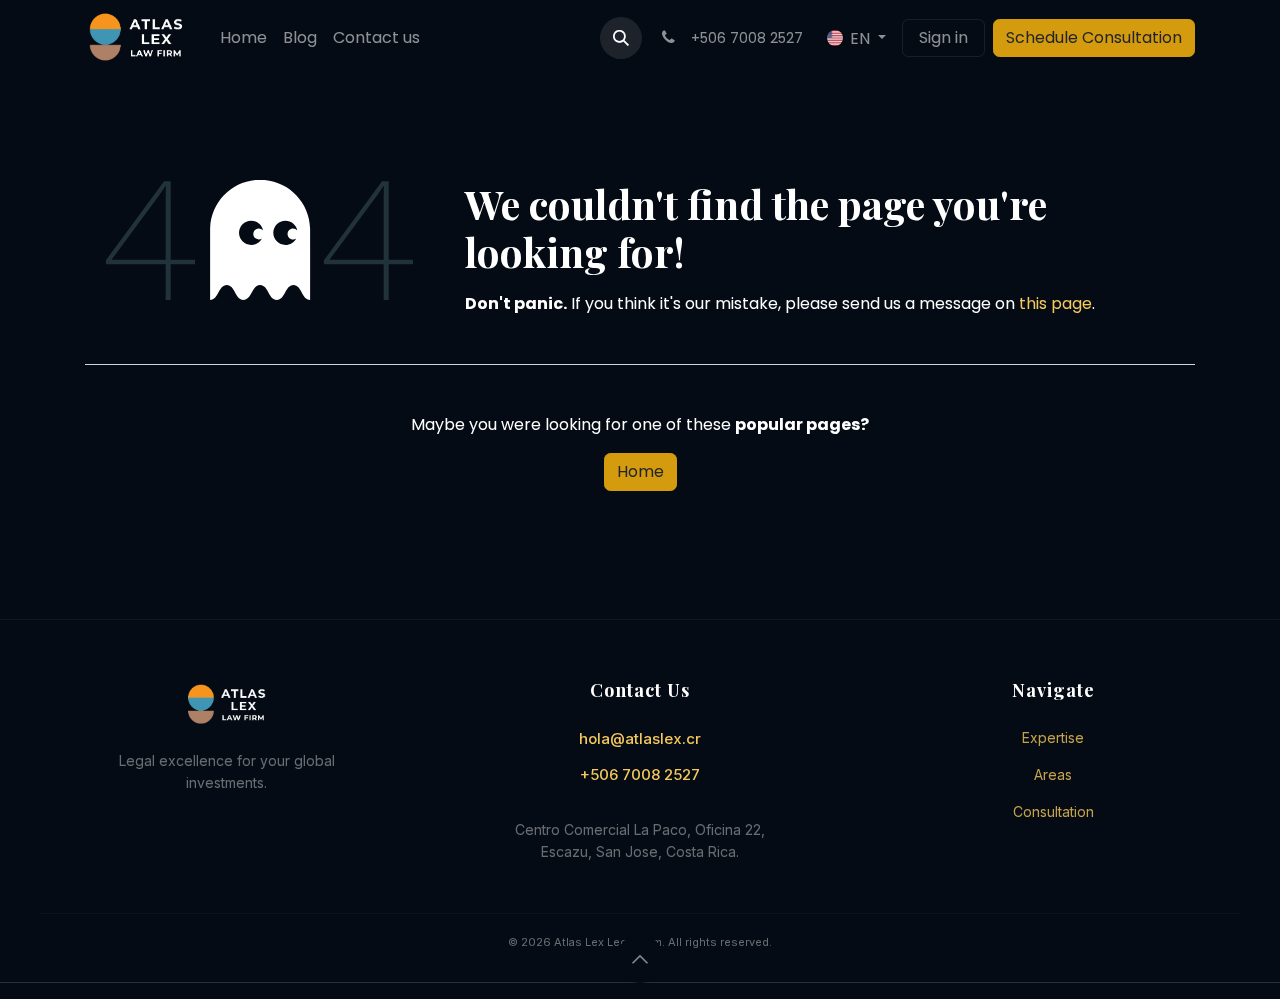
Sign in (943, 37)
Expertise (1053, 737)
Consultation (1053, 811)
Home (640, 471)
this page (1055, 303)
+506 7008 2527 (640, 774)
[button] (621, 38)
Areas (1053, 774)
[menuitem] (243, 38)
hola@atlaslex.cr (640, 738)
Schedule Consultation (1094, 37)
